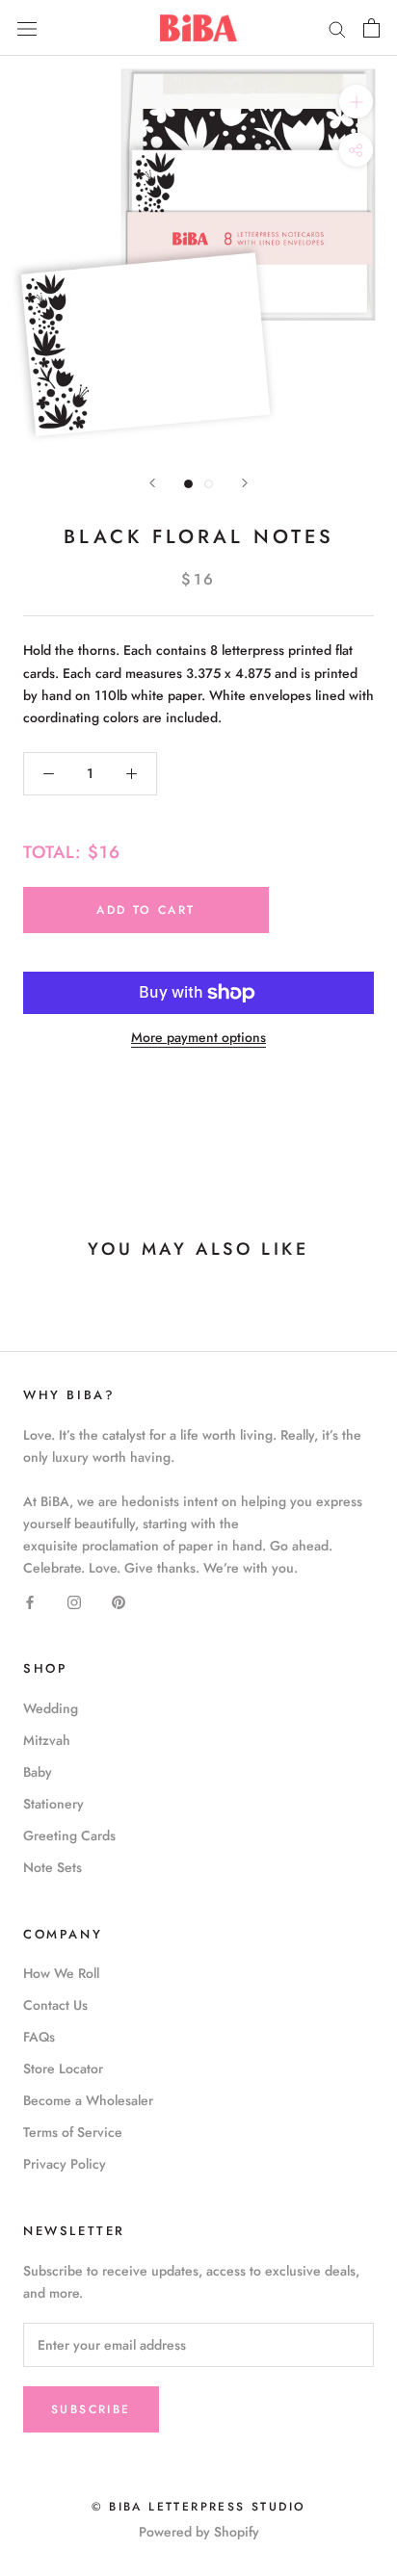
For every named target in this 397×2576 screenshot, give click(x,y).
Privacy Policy (65, 2164)
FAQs (39, 2037)
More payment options (198, 1037)
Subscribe (91, 2409)
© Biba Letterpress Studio (199, 2507)
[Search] (337, 27)
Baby (38, 1772)
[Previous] (152, 483)
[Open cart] (371, 28)
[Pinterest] (119, 1601)
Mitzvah (47, 1740)
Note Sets (53, 1867)
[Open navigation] (27, 28)
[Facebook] (30, 1601)
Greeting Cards (69, 1835)
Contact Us (55, 2005)
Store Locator (63, 2069)
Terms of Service (73, 2132)
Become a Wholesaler (88, 2100)
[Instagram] (74, 1601)
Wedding (51, 1708)
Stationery (53, 1804)
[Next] (245, 483)
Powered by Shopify (199, 2532)
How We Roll (61, 1973)
